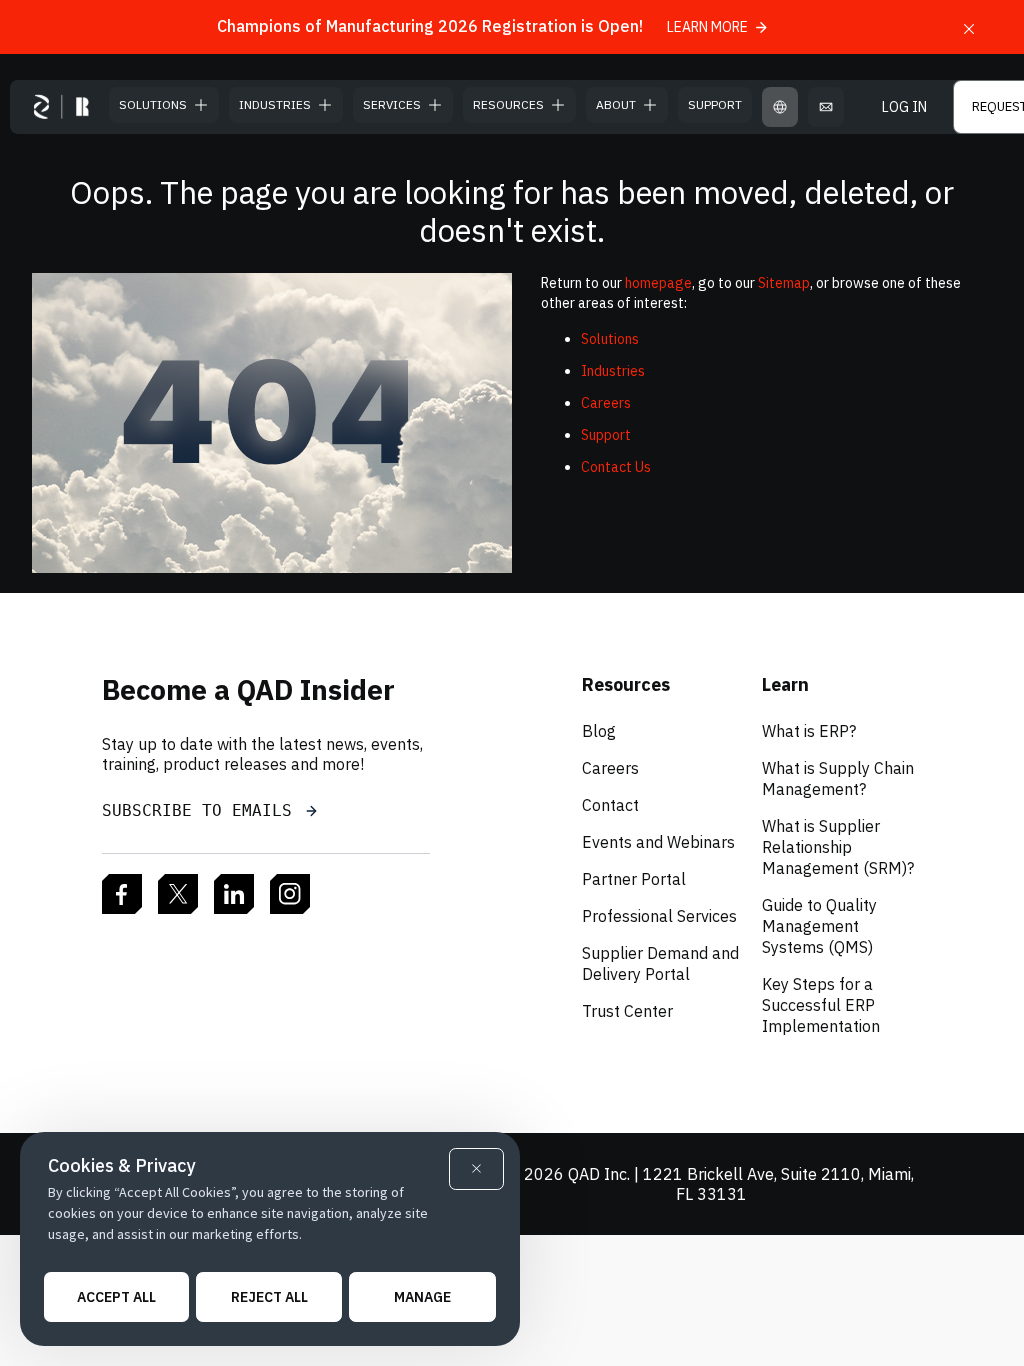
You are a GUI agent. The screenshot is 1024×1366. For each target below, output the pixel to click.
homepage (658, 283)
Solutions (153, 104)
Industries (275, 104)
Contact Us (616, 467)
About (616, 104)
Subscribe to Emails (202, 810)
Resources (508, 104)
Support (715, 104)
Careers (606, 403)
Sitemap (784, 283)
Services (392, 104)
